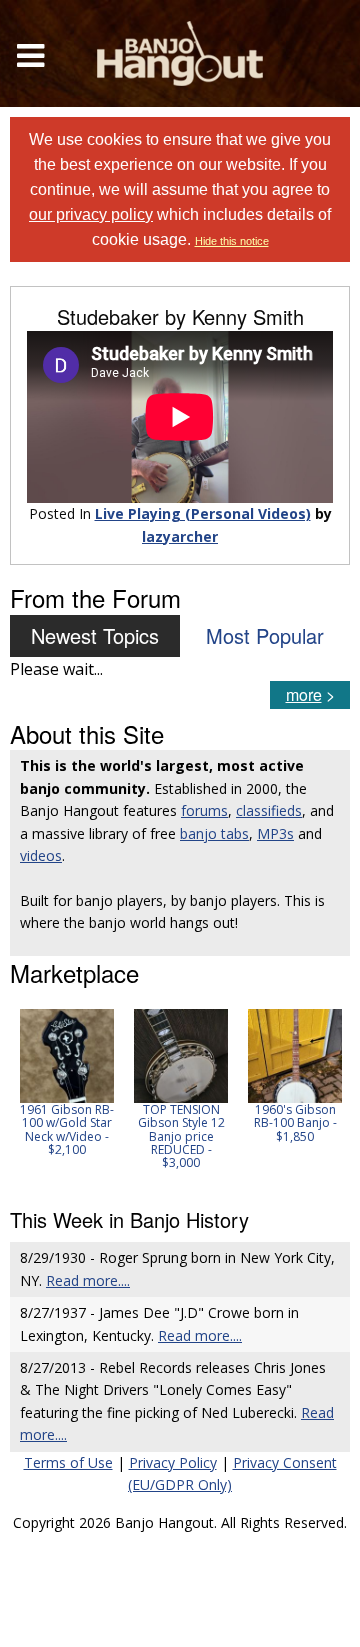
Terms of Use (68, 1462)
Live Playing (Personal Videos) (203, 513)
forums (204, 810)
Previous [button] (20, 1096)
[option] (67, 1082)
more (304, 694)
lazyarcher (180, 536)
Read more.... (88, 1280)
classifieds (269, 810)
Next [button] (322, 1096)
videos (41, 855)
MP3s (275, 833)
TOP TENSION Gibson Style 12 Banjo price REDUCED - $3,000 (181, 1136)
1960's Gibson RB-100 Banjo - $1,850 (295, 1122)
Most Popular (265, 635)
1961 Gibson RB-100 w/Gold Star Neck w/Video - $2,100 (67, 1129)
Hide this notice (232, 241)
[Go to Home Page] (180, 53)
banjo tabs (214, 833)
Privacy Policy (173, 1462)
